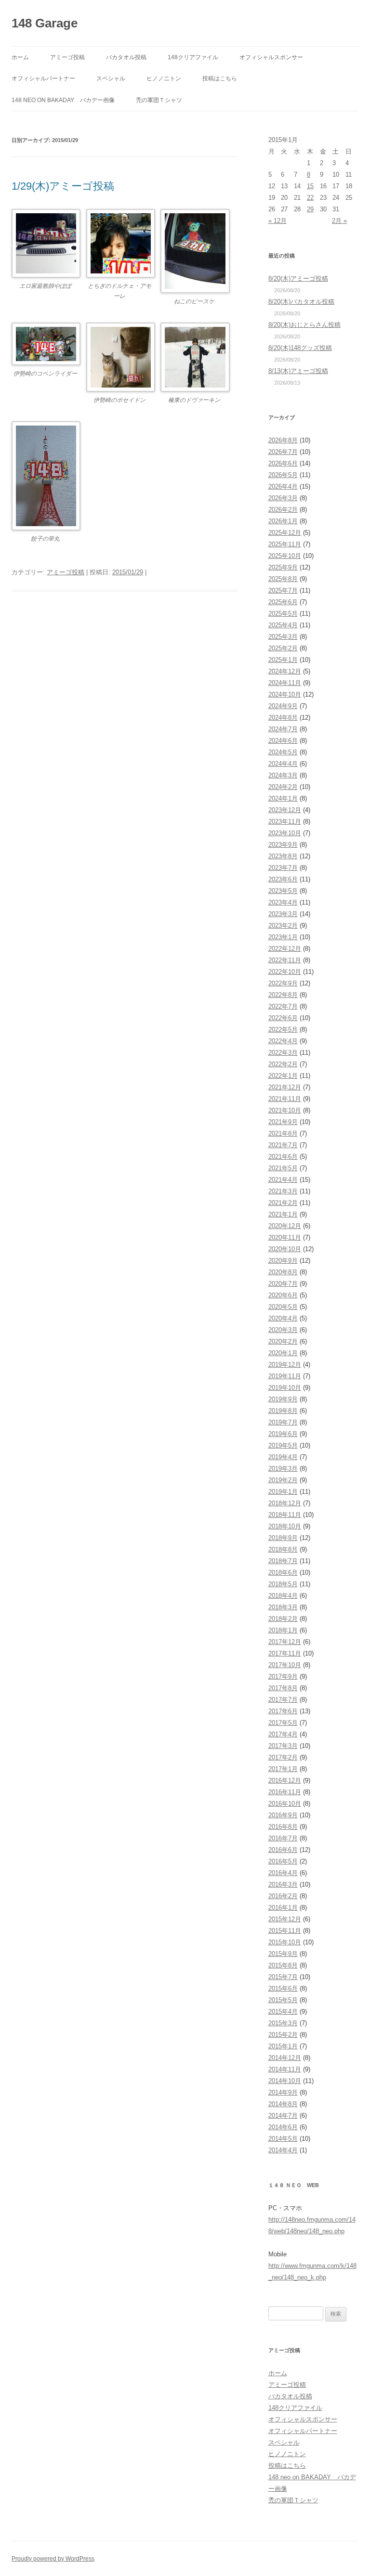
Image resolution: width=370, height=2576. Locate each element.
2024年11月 (285, 683)
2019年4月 (283, 1457)
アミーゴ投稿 (67, 57)
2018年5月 (283, 1584)
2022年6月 (283, 1018)
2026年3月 (283, 498)
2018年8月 (283, 1549)
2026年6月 (283, 463)
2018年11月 (285, 1515)
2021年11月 (285, 1099)
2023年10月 (285, 833)
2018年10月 (285, 1526)
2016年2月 (283, 1896)
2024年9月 (283, 706)
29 (310, 209)
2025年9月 (283, 567)
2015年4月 (283, 2012)
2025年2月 (283, 648)
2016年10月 (285, 1804)
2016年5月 (283, 1861)
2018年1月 (283, 1630)
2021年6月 (283, 1157)
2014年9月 (283, 2092)
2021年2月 (283, 1203)
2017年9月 (283, 1676)
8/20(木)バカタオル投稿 (301, 302)
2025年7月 (283, 590)
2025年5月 (283, 614)
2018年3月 (283, 1607)
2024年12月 (285, 671)
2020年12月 (285, 1226)
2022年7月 (283, 1006)
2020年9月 (283, 1261)
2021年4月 (283, 1180)
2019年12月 (285, 1365)
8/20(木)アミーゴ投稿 (298, 278)
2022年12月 (285, 949)
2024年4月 (283, 764)
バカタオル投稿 (126, 57)
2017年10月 (285, 1665)
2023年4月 (283, 902)
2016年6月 (283, 1850)
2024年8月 (283, 718)
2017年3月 (283, 1746)
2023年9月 (283, 845)
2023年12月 (285, 810)
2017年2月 (283, 1757)
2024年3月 (283, 775)
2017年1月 (283, 1769)
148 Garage (45, 23)
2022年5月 (283, 1029)
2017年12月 (285, 1642)
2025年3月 (283, 637)
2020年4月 (283, 1318)
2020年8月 (283, 1272)
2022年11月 (285, 960)
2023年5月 (283, 891)
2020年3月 (283, 1330)
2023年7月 (283, 868)
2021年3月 (283, 1191)
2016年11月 (285, 1792)
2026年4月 (283, 486)
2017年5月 (283, 1723)
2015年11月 (285, 1931)
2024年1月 (283, 798)
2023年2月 (283, 926)
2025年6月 (283, 602)
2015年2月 (283, 2035)
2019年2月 (283, 1480)
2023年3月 (283, 914)
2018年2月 (283, 1619)
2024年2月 (283, 787)
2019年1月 (283, 1492)
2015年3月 (283, 2023)
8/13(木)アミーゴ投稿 (298, 371)
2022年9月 (283, 983)
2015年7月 (283, 1977)
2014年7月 (283, 2116)
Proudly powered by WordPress (53, 2559)
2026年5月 (283, 475)
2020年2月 (283, 1341)
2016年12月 (285, 1780)
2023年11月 (285, 822)
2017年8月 (283, 1688)
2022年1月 (283, 1076)
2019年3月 (283, 1469)
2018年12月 (285, 1503)
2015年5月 (283, 2000)
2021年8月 (283, 1133)
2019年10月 (285, 1388)
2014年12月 (285, 2058)
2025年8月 (283, 579)
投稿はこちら (220, 78)
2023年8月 (283, 856)
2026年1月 (283, 521)
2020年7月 (283, 1284)
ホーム (20, 57)
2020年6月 (283, 1295)
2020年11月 (285, 1237)
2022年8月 (283, 995)
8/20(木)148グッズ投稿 (300, 348)
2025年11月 (285, 544)
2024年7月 (283, 729)
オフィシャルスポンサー (271, 57)
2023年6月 (283, 879)
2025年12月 (285, 533)
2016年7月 (283, 1838)
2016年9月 (283, 1815)
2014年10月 (285, 2081)
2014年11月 (285, 2069)
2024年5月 (283, 752)
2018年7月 (283, 1561)
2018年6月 (283, 1573)
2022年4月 (283, 1041)
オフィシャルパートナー (43, 78)
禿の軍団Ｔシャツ (159, 100)
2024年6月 (283, 741)
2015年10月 (285, 1942)
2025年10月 (285, 556)
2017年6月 (283, 1711)
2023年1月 (283, 937)
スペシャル (111, 78)
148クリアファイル (193, 57)
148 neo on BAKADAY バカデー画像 (63, 100)
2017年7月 (283, 1700)
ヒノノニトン (164, 78)
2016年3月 (283, 1884)
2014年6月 (283, 2127)
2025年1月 (283, 660)
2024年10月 (285, 694)
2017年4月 (283, 1734)
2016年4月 (283, 1873)
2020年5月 (283, 1307)
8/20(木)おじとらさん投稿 (304, 325)
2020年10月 (285, 1249)
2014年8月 (283, 2104)
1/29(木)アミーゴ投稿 (63, 186)
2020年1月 (283, 1353)
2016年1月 (283, 1908)
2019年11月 (285, 1376)
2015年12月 (285, 1919)
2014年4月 (283, 2150)
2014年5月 (283, 2139)
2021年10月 (285, 1110)
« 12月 (277, 221)
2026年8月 (283, 440)
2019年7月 (283, 1422)
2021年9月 (283, 1122)
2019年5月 (283, 1445)
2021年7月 (283, 1145)
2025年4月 (283, 625)
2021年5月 (283, 1168)
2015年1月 (283, 2046)
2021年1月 (283, 1214)
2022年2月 (283, 1064)
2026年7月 (283, 452)
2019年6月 (283, 1434)
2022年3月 (283, 1053)
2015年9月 (283, 1954)
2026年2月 (283, 510)
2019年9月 (283, 1399)
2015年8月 (283, 1965)
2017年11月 (285, 1653)
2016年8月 (283, 1827)
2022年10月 (285, 972)
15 (310, 186)
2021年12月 (285, 1087)
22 (310, 198)
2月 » (339, 221)
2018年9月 (283, 1538)
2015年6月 (283, 1988)
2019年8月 (283, 1411)
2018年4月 (283, 1596)
